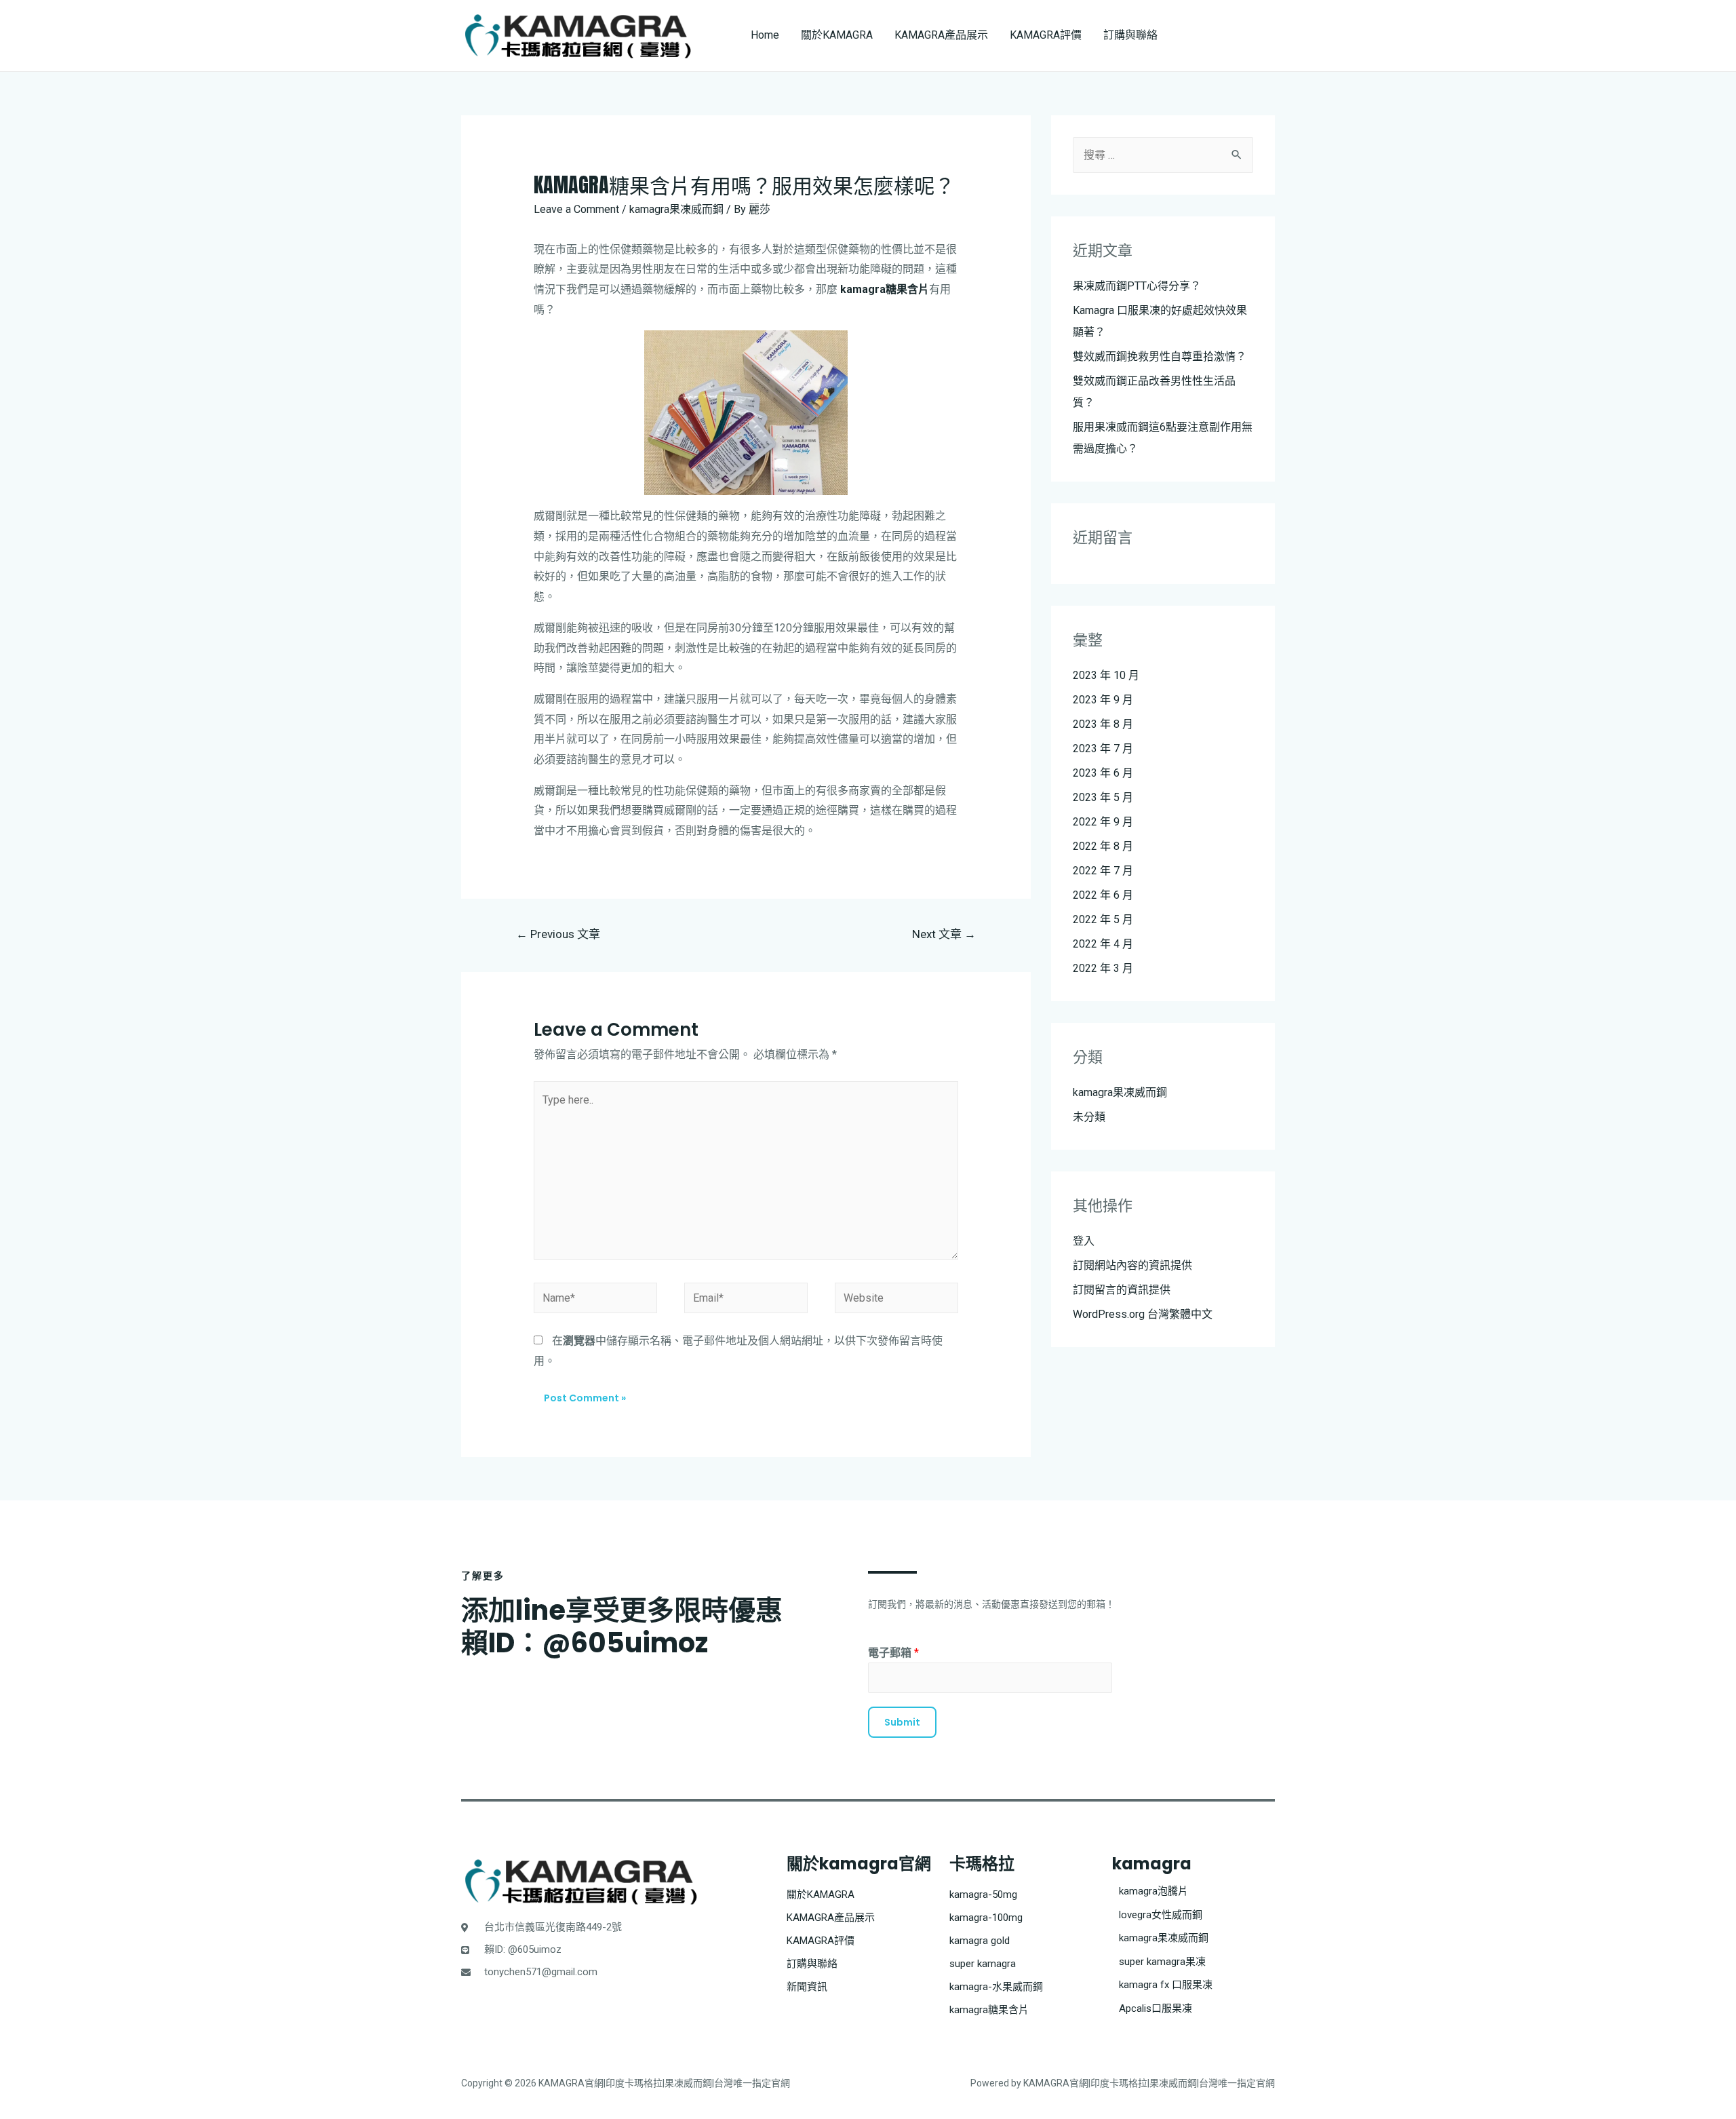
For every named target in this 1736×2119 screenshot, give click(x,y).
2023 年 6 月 (1103, 773)
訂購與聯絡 (1130, 35)
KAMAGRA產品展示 (941, 35)
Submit (902, 1722)
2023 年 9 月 (1103, 700)
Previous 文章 (558, 934)
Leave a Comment (576, 209)
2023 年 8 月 (1103, 724)
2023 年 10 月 (1106, 675)
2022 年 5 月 (1103, 919)
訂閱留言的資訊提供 (1122, 1290)
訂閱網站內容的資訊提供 (1132, 1265)
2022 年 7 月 (1103, 871)
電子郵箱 (893, 1653)
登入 (1084, 1241)
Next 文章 (944, 934)
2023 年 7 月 (1103, 749)
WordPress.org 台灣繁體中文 (1143, 1314)
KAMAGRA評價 (1046, 35)
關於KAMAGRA (837, 35)
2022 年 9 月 (1103, 822)
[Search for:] (1163, 155)
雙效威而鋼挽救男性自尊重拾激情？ (1160, 356)
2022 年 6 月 (1103, 895)
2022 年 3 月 (1103, 968)
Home (765, 35)
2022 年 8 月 (1103, 846)
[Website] (896, 1301)
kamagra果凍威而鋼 (676, 209)
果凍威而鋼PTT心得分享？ (1137, 286)
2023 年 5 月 (1103, 797)
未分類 (1089, 1117)
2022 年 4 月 (1103, 944)
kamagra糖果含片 (885, 289)
